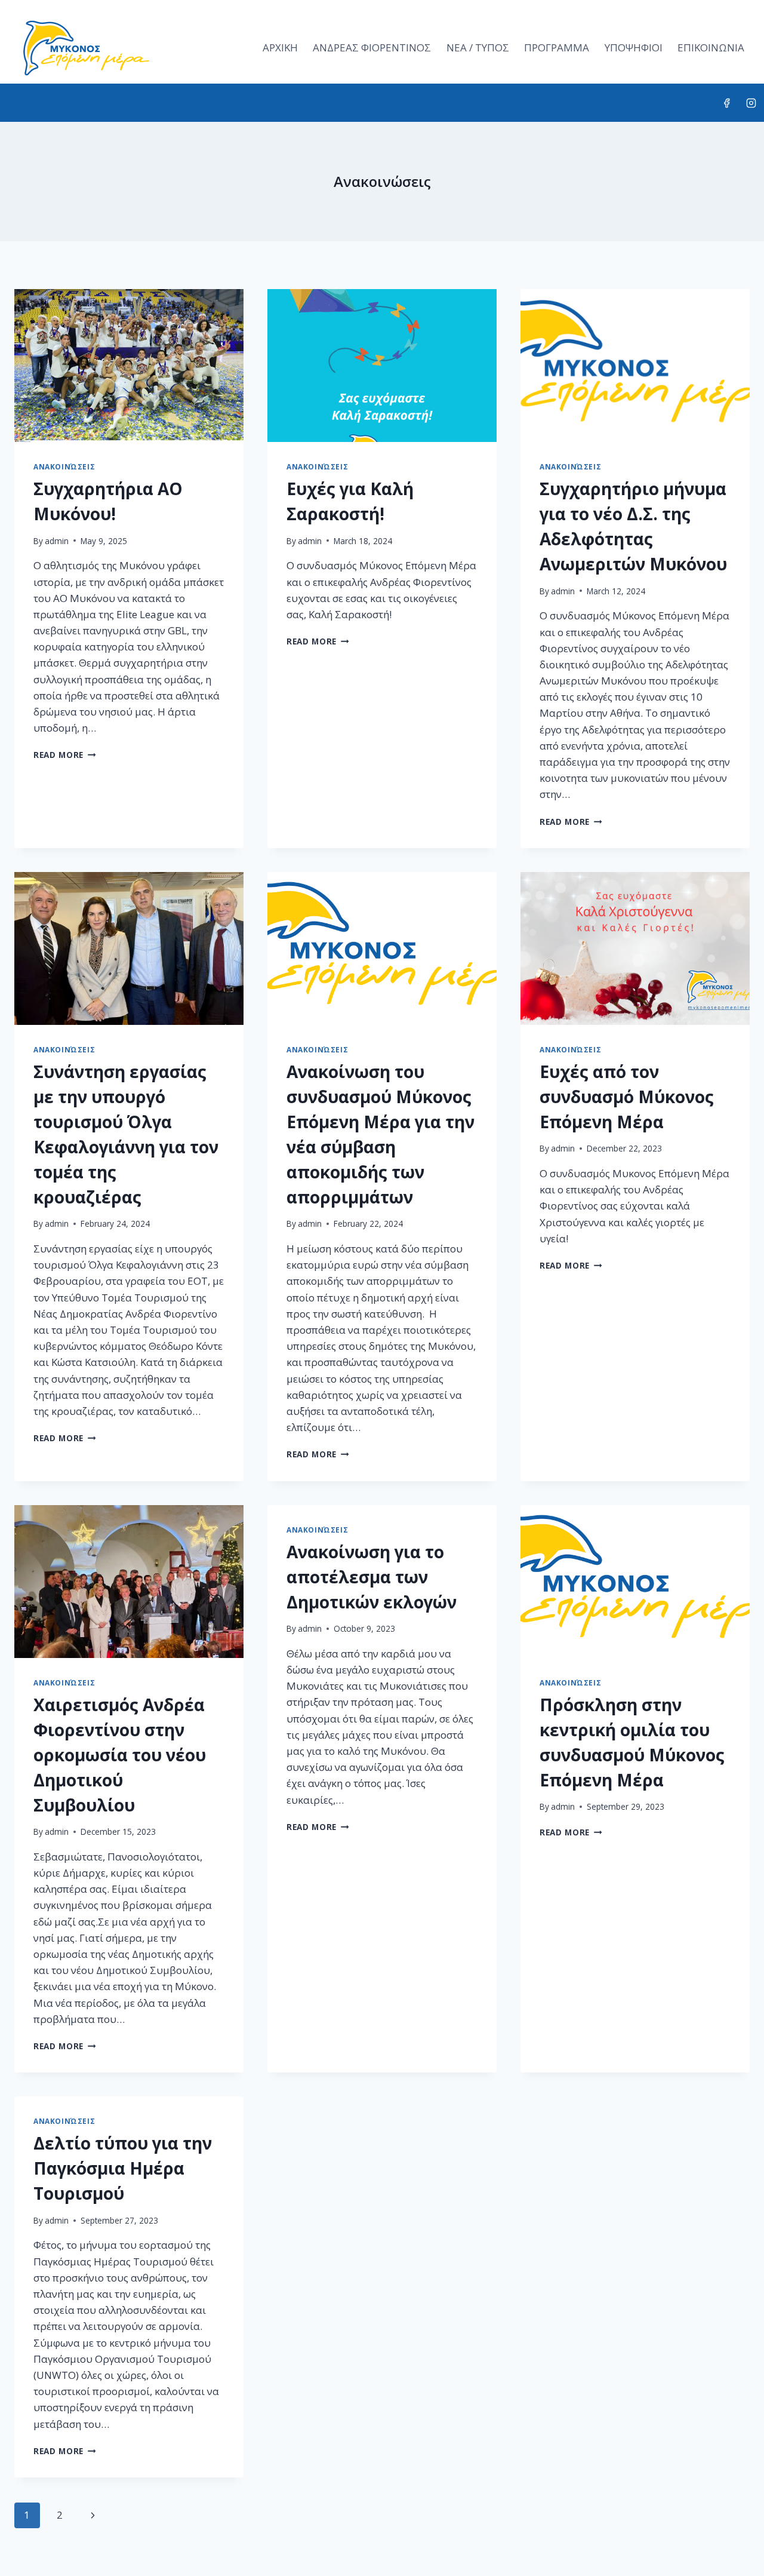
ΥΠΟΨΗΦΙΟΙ (634, 47)
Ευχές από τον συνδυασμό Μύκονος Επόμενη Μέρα (627, 1097)
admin (57, 541)
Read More (65, 755)
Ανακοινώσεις (64, 466)
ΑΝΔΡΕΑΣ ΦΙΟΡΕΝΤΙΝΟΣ (372, 47)
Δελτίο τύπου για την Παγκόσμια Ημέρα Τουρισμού (123, 2168)
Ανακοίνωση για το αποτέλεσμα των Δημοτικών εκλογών (372, 1577)
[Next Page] (93, 2515)
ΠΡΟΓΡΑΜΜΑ (557, 47)
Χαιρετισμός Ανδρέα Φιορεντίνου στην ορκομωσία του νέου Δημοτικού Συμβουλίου (120, 1755)
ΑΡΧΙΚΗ (280, 47)
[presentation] (129, 366)
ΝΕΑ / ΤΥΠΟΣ (478, 47)
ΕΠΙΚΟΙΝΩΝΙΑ (711, 47)
